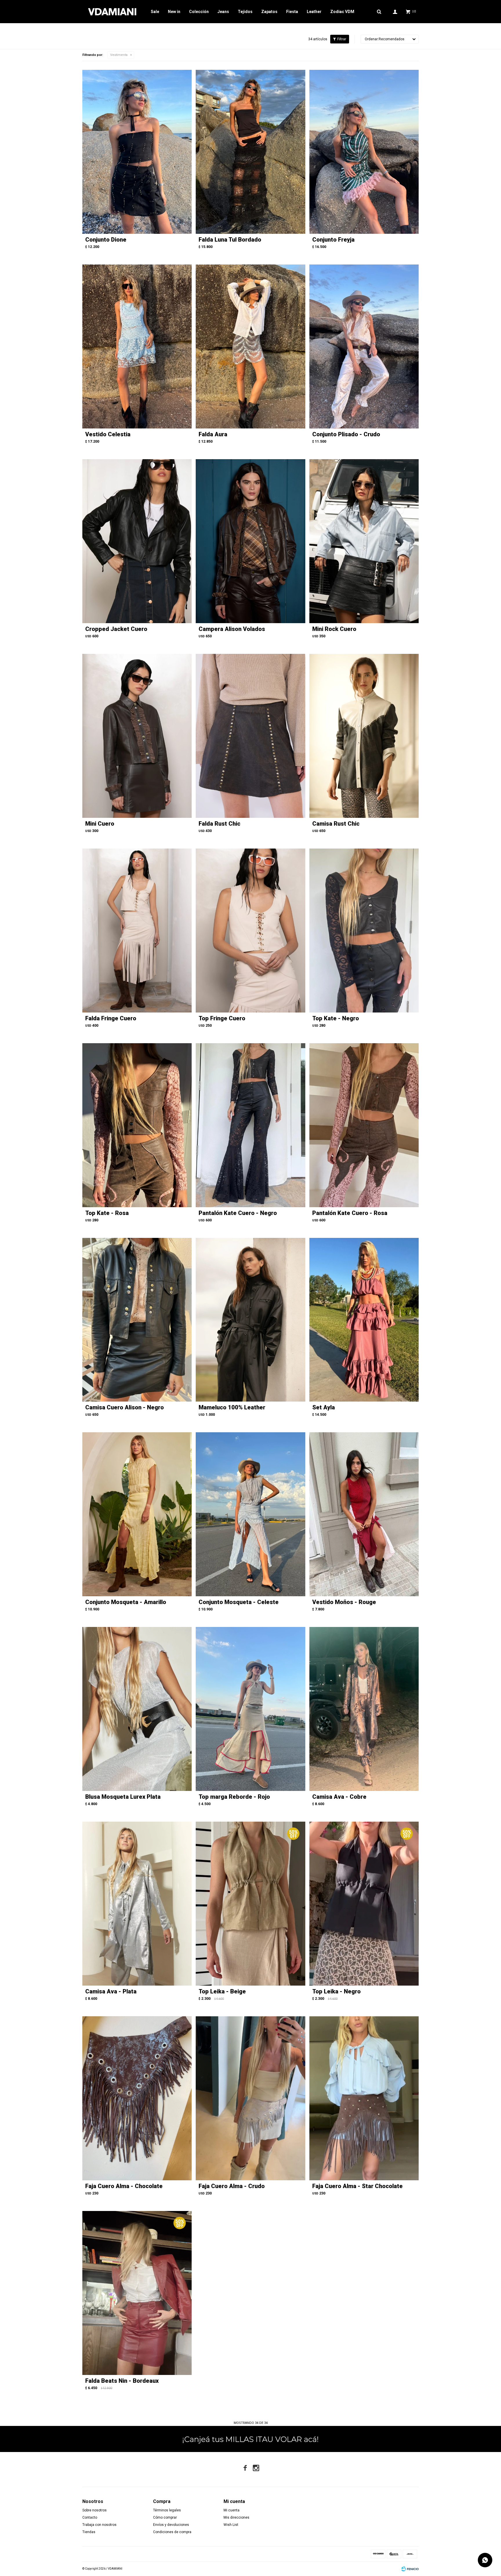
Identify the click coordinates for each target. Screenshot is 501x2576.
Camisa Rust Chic (336, 824)
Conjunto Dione (106, 240)
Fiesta (292, 12)
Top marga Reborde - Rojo (234, 1797)
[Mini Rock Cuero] (364, 541)
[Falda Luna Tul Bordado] (250, 152)
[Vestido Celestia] (137, 346)
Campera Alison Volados (232, 629)
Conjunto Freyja (333, 240)
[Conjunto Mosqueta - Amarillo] (137, 1514)
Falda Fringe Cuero (111, 1018)
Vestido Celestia (108, 434)
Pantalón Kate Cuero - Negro (238, 1213)
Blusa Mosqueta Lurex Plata (123, 1797)
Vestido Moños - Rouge (344, 1602)
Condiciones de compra (172, 2532)
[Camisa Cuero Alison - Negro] (137, 1320)
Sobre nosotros (95, 2510)
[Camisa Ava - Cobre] (364, 1709)
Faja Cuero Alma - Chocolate (124, 2186)
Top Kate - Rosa (107, 1213)
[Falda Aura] (250, 346)
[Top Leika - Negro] (364, 1904)
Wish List (231, 2525)
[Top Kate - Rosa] (137, 1125)
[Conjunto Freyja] (364, 152)
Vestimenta (119, 55)
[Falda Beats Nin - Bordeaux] (137, 2293)
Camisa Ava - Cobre (339, 1797)
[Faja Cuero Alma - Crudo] (250, 2098)
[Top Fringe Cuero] (250, 931)
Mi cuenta (232, 2510)
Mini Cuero (100, 824)
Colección (199, 12)
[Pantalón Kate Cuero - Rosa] (364, 1125)
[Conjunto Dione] (137, 152)
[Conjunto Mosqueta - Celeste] (250, 1514)
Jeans (223, 12)
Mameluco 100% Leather (232, 1407)
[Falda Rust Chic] (250, 736)
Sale (155, 12)
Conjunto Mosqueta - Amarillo (126, 1602)
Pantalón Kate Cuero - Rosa (350, 1213)
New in (174, 12)
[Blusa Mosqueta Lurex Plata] (137, 1709)
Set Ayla (324, 1407)
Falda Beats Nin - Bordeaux (122, 2381)
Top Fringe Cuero (222, 1018)
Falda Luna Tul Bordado (230, 240)
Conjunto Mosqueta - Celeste (239, 1602)
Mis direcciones (236, 2517)
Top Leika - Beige (222, 1991)
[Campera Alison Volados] (250, 541)
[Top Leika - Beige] (250, 1904)
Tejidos (245, 12)
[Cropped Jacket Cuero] (137, 541)
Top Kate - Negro (336, 1018)
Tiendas (89, 2532)
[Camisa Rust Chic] (364, 736)
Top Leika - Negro (336, 1991)
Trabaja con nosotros (99, 2525)
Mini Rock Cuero (334, 629)
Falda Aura (213, 434)
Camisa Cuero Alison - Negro (125, 1407)
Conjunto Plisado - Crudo (346, 434)
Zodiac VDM (342, 12)
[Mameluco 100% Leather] (250, 1320)
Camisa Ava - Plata (111, 1991)
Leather (314, 12)
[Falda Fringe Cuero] (137, 931)
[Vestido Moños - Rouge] (364, 1514)
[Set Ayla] (364, 1320)
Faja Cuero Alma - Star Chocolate (357, 2186)
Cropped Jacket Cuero (116, 629)
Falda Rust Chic (219, 824)
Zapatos (269, 12)
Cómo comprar (165, 2517)
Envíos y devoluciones (171, 2525)
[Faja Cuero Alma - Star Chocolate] (364, 2098)
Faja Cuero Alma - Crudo (232, 2186)
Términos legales (167, 2510)
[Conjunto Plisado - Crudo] (364, 346)
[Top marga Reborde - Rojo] (250, 1709)
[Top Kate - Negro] (364, 931)
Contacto (90, 2517)
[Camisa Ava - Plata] (137, 1904)
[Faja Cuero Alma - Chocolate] (137, 2098)
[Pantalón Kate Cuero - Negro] (250, 1125)
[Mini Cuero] (137, 736)
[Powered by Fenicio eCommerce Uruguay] (410, 2569)
